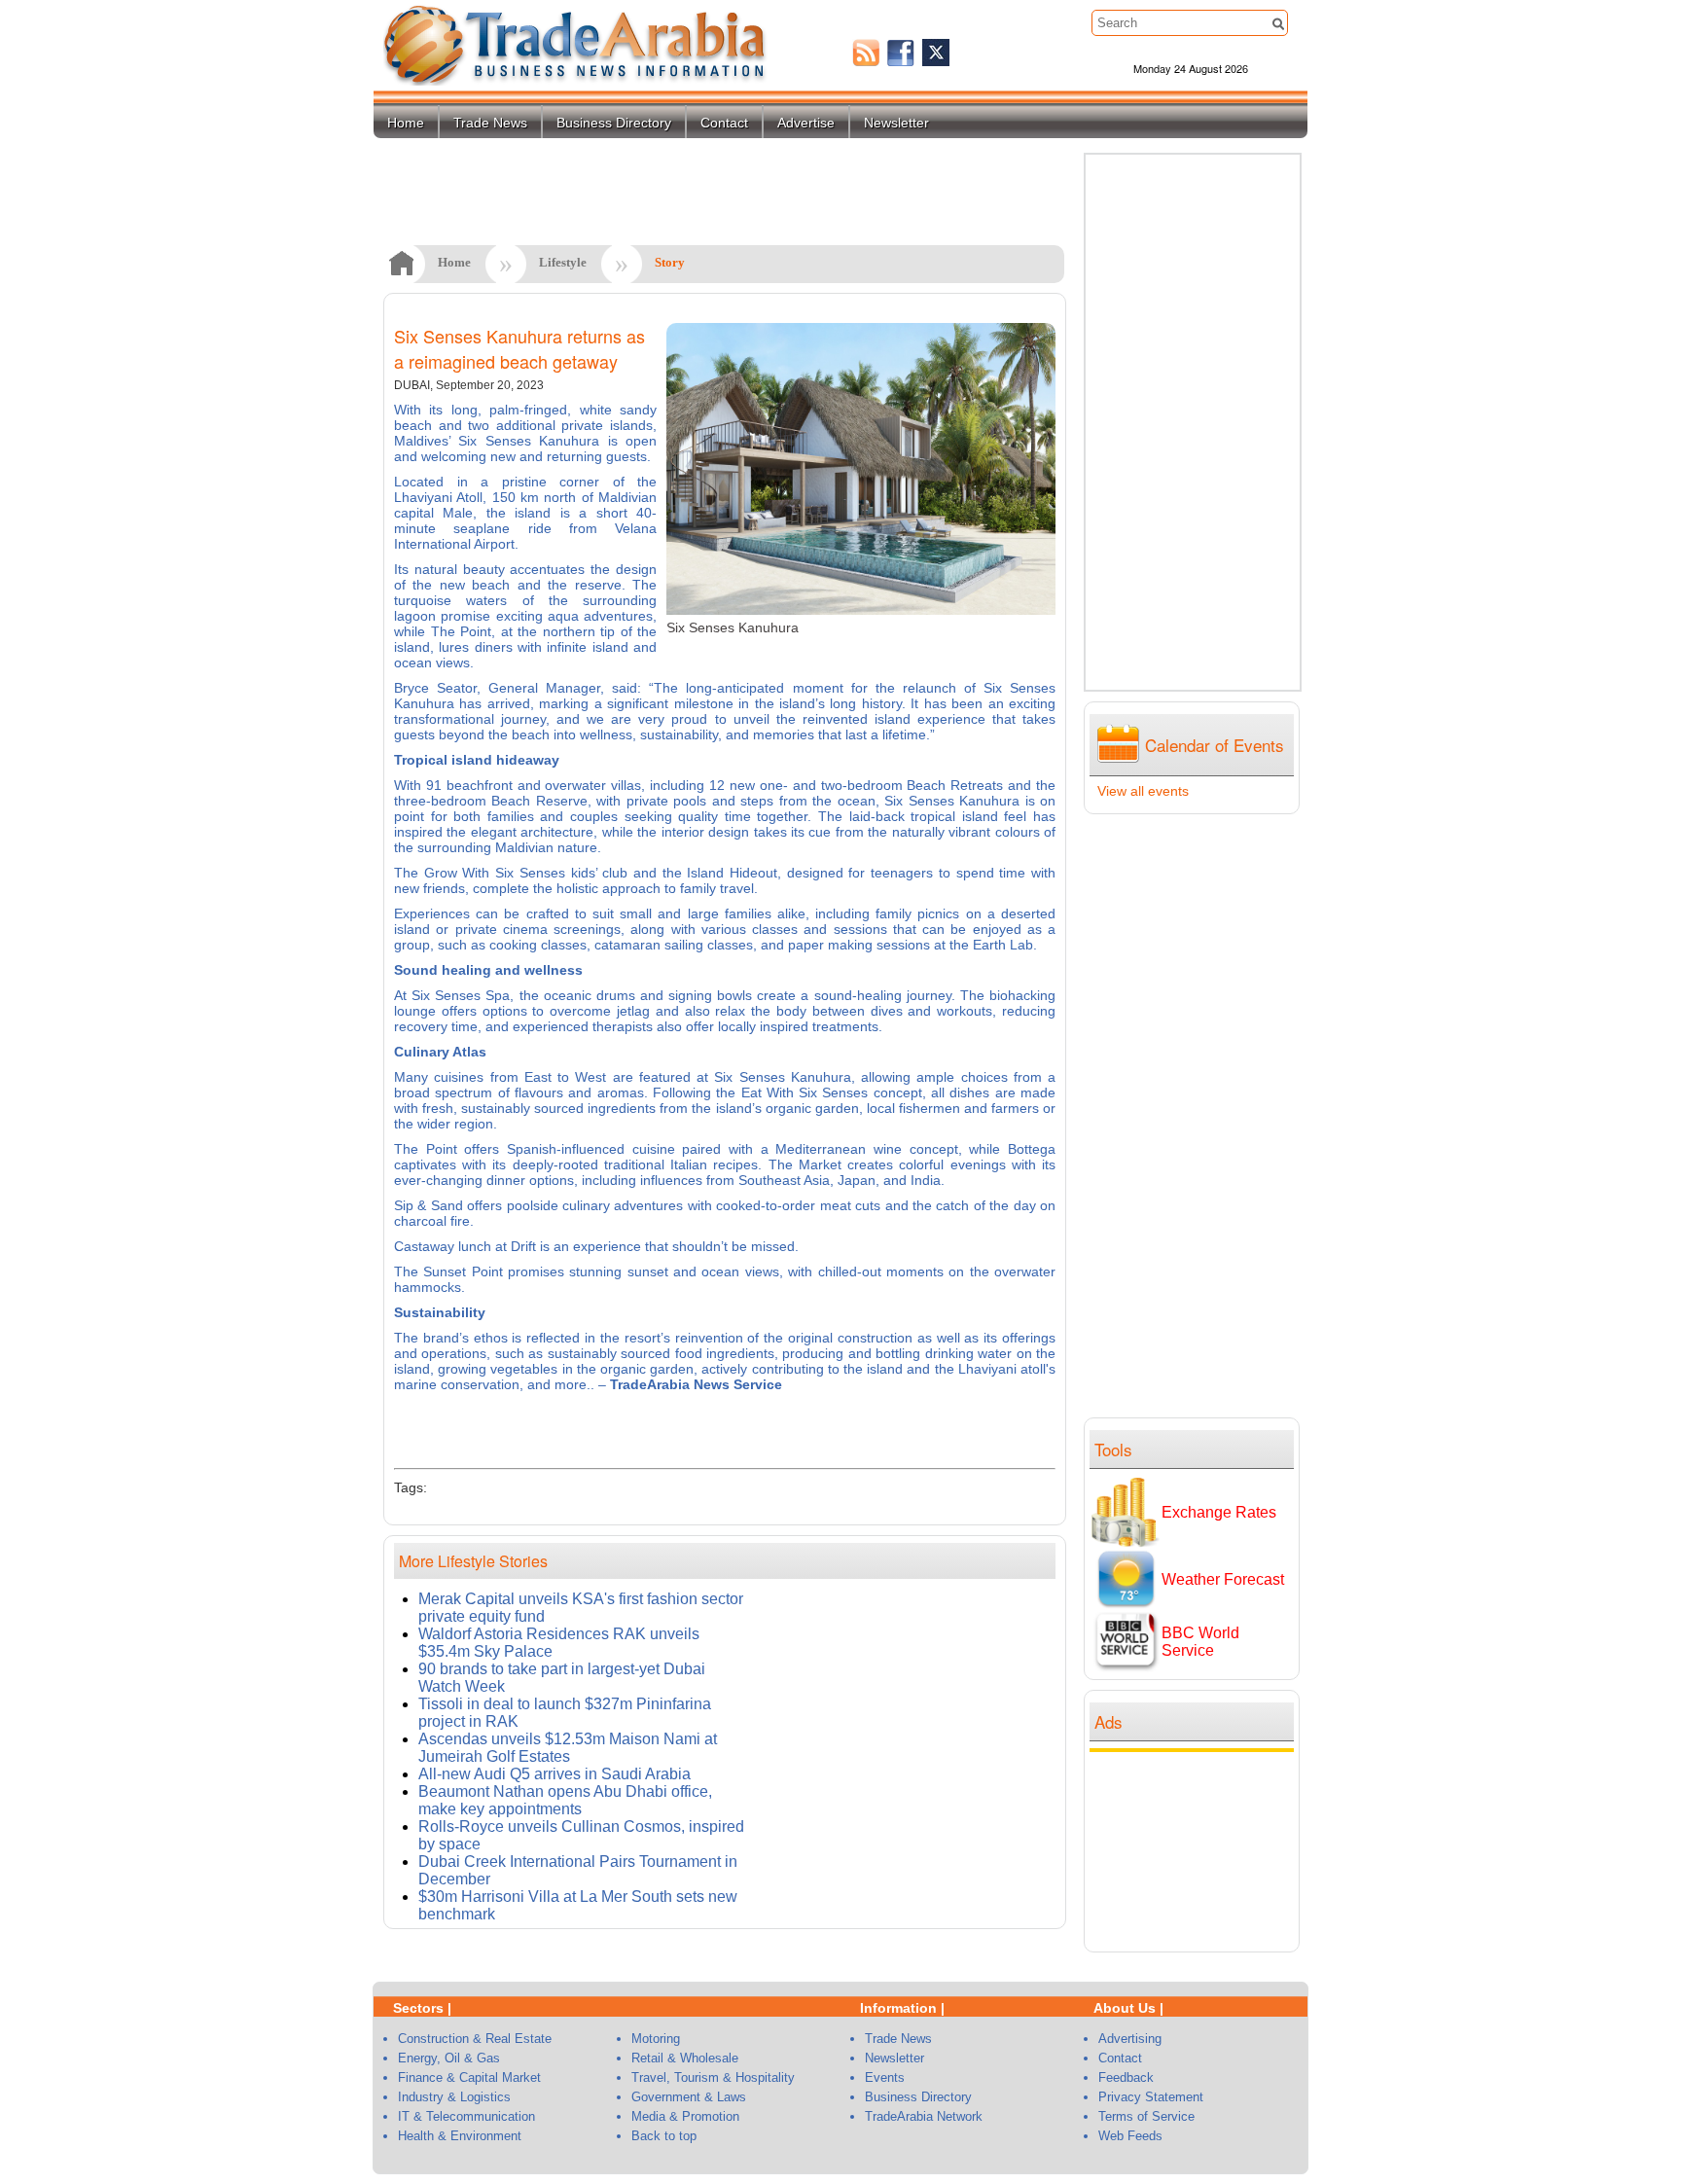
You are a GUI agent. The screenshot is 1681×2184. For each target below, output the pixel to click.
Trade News (490, 123)
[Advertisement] (1197, 1849)
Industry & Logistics (454, 2097)
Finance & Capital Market (469, 2077)
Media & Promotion (685, 2116)
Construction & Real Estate (475, 2039)
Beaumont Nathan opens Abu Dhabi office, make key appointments (565, 1800)
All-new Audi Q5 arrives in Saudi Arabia (554, 1774)
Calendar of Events (1215, 745)
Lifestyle (563, 262)
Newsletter (896, 123)
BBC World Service (1200, 1642)
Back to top (664, 2136)
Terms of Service (1146, 2116)
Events (885, 2077)
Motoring (656, 2039)
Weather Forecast (1223, 1579)
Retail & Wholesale (685, 2058)
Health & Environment (460, 2136)
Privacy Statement (1151, 2097)
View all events (1143, 791)
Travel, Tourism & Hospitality (713, 2077)
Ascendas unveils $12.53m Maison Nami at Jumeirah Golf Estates (568, 1748)
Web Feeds (1130, 2136)
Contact (724, 123)
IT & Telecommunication (466, 2116)
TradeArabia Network (924, 2116)
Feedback (1126, 2077)
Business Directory (614, 123)
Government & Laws (689, 2097)
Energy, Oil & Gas (449, 2058)
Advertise (806, 123)
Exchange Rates (1219, 1512)
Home (406, 123)
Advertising (1130, 2039)
